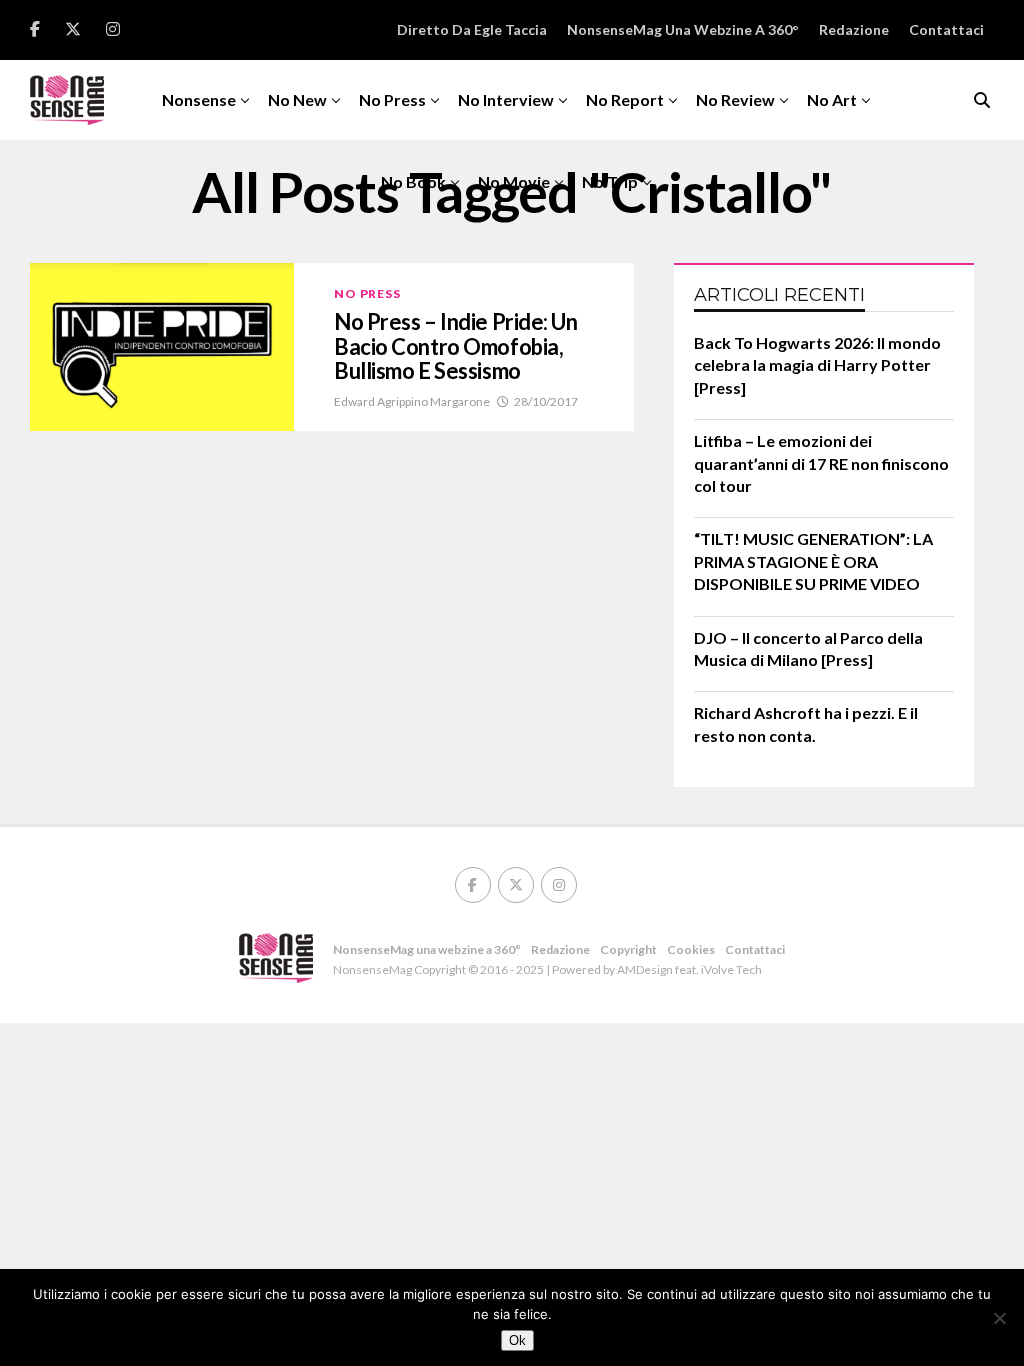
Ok (517, 1340)
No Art (832, 99)
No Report (625, 99)
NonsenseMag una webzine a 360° (683, 29)
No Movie (514, 181)
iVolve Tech (731, 969)
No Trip (610, 181)
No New (297, 99)
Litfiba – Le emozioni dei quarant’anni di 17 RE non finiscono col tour (821, 463)
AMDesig (641, 969)
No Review (735, 99)
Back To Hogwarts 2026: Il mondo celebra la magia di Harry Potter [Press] (817, 365)
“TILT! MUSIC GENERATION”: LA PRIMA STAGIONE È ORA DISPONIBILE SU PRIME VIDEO (813, 561)
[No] (999, 1318)
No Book (413, 181)
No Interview (506, 99)
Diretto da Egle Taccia (472, 29)
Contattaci (946, 29)
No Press (392, 99)
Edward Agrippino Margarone (412, 401)
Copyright (628, 949)
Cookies (691, 949)
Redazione (854, 29)
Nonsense (199, 99)
